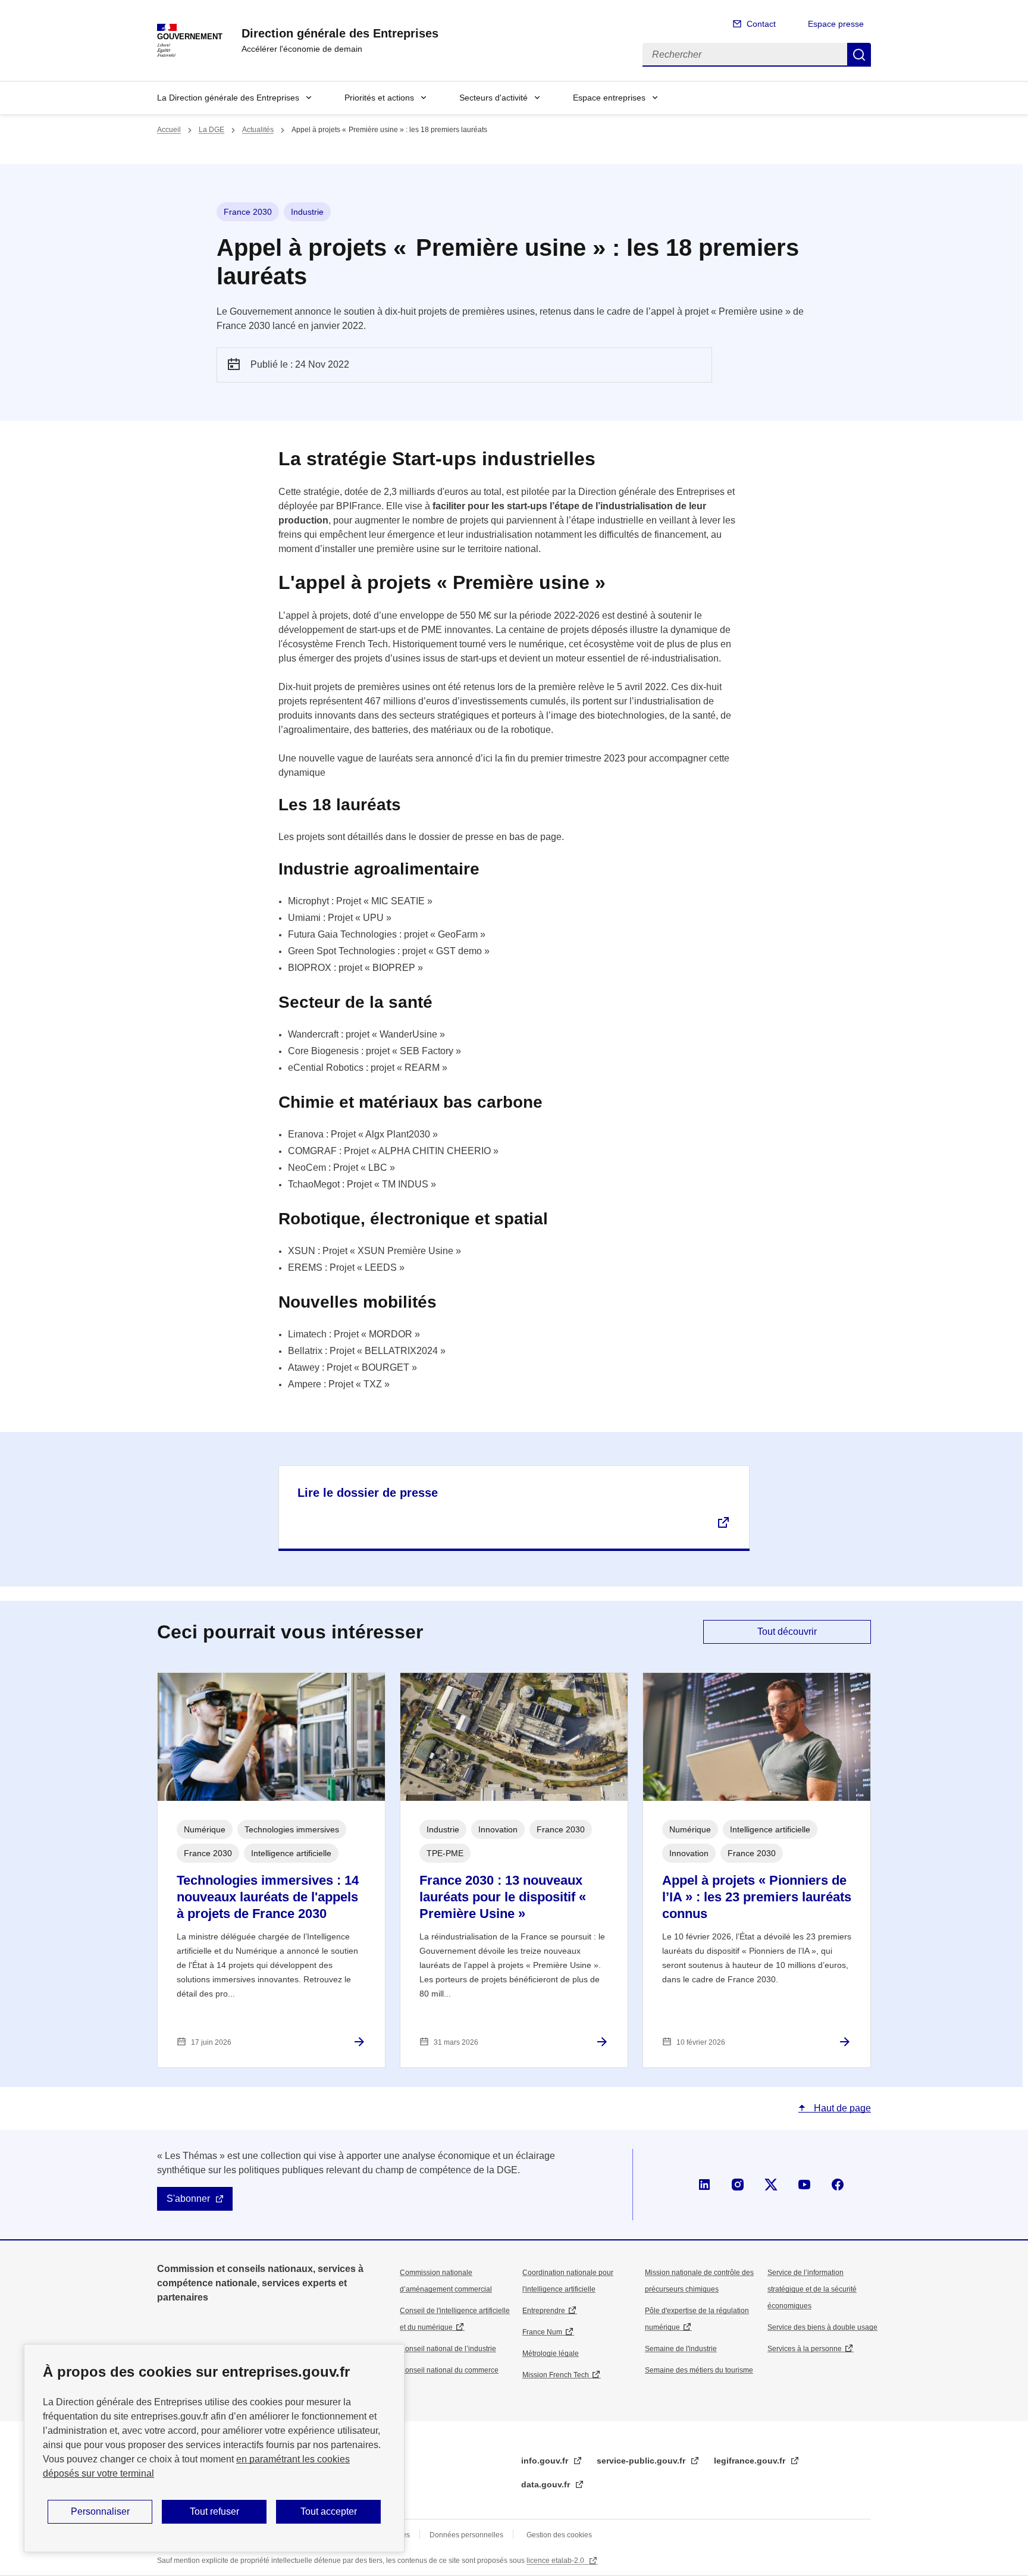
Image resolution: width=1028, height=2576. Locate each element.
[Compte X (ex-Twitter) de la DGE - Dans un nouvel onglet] (771, 2185)
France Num (542, 2332)
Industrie (307, 212)
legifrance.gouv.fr (751, 2461)
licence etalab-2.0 (556, 2561)
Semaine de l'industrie (681, 2349)
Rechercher (859, 55)
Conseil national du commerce (449, 2370)
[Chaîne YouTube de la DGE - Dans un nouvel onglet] (804, 2185)
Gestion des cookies (559, 2535)
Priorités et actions (379, 98)
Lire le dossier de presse (368, 1493)
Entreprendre (544, 2311)
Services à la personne (805, 2349)
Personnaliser (100, 2511)
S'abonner (188, 2199)
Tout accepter (329, 2511)
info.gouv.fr (546, 2461)
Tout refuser (214, 2511)
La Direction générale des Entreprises (228, 98)
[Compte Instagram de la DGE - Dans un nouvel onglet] (738, 2185)
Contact (761, 24)
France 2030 (248, 212)
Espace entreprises (609, 98)
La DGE (211, 130)
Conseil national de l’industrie (448, 2349)
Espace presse (836, 24)
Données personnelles (466, 2535)
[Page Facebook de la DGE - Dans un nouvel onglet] (838, 2185)
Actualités (258, 130)
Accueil (169, 130)
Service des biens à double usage (822, 2327)
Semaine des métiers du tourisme (699, 2370)
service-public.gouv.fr (642, 2461)
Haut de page (841, 2108)
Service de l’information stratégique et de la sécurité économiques (812, 2289)
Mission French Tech (556, 2375)
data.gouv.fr (547, 2484)
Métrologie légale (551, 2354)
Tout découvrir (787, 1632)
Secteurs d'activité (493, 98)
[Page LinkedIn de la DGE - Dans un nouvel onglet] (704, 2185)
